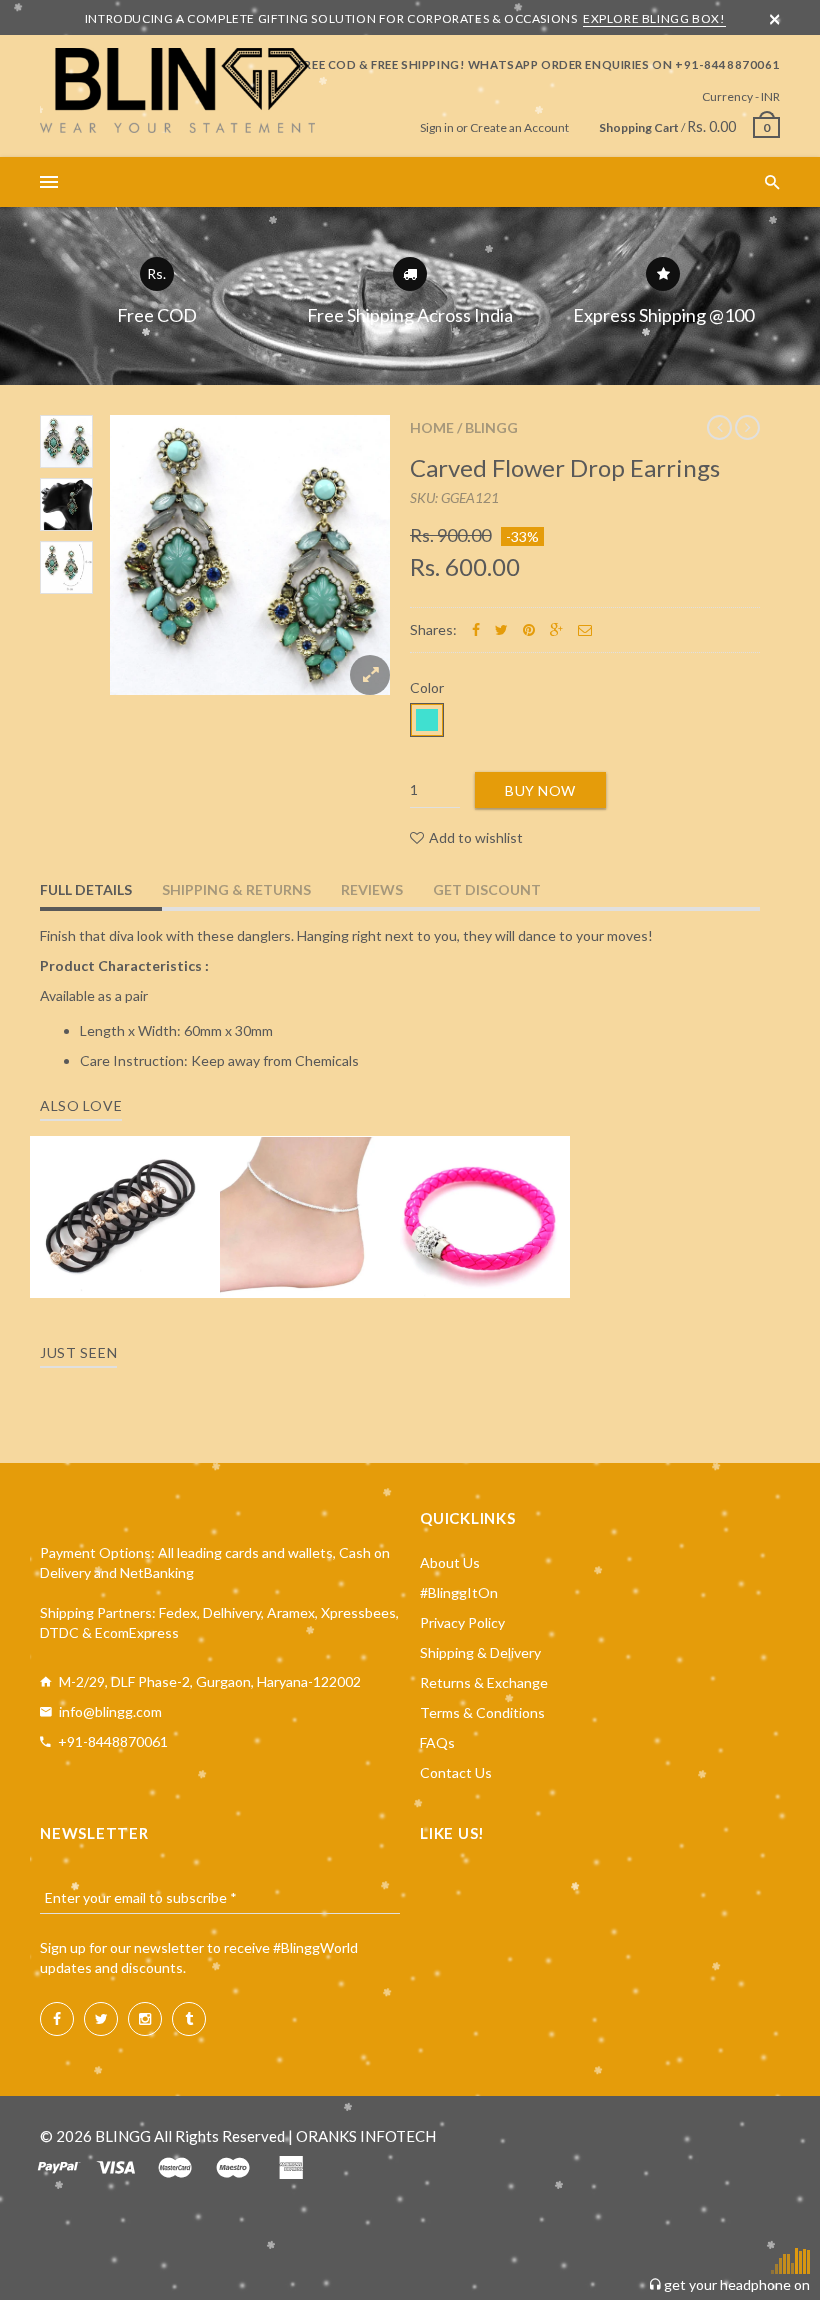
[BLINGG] (177, 90)
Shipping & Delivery (480, 1652)
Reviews (372, 889)
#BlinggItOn (459, 1592)
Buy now (540, 790)
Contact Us (456, 1772)
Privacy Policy (462, 1622)
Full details (86, 889)
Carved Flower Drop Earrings (565, 467)
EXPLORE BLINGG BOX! (654, 18)
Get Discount (487, 889)
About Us (450, 1562)
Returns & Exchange (484, 1682)
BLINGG (491, 427)
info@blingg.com (110, 1711)
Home (432, 427)
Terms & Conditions (482, 1712)
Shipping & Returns (236, 889)
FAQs (437, 1742)
